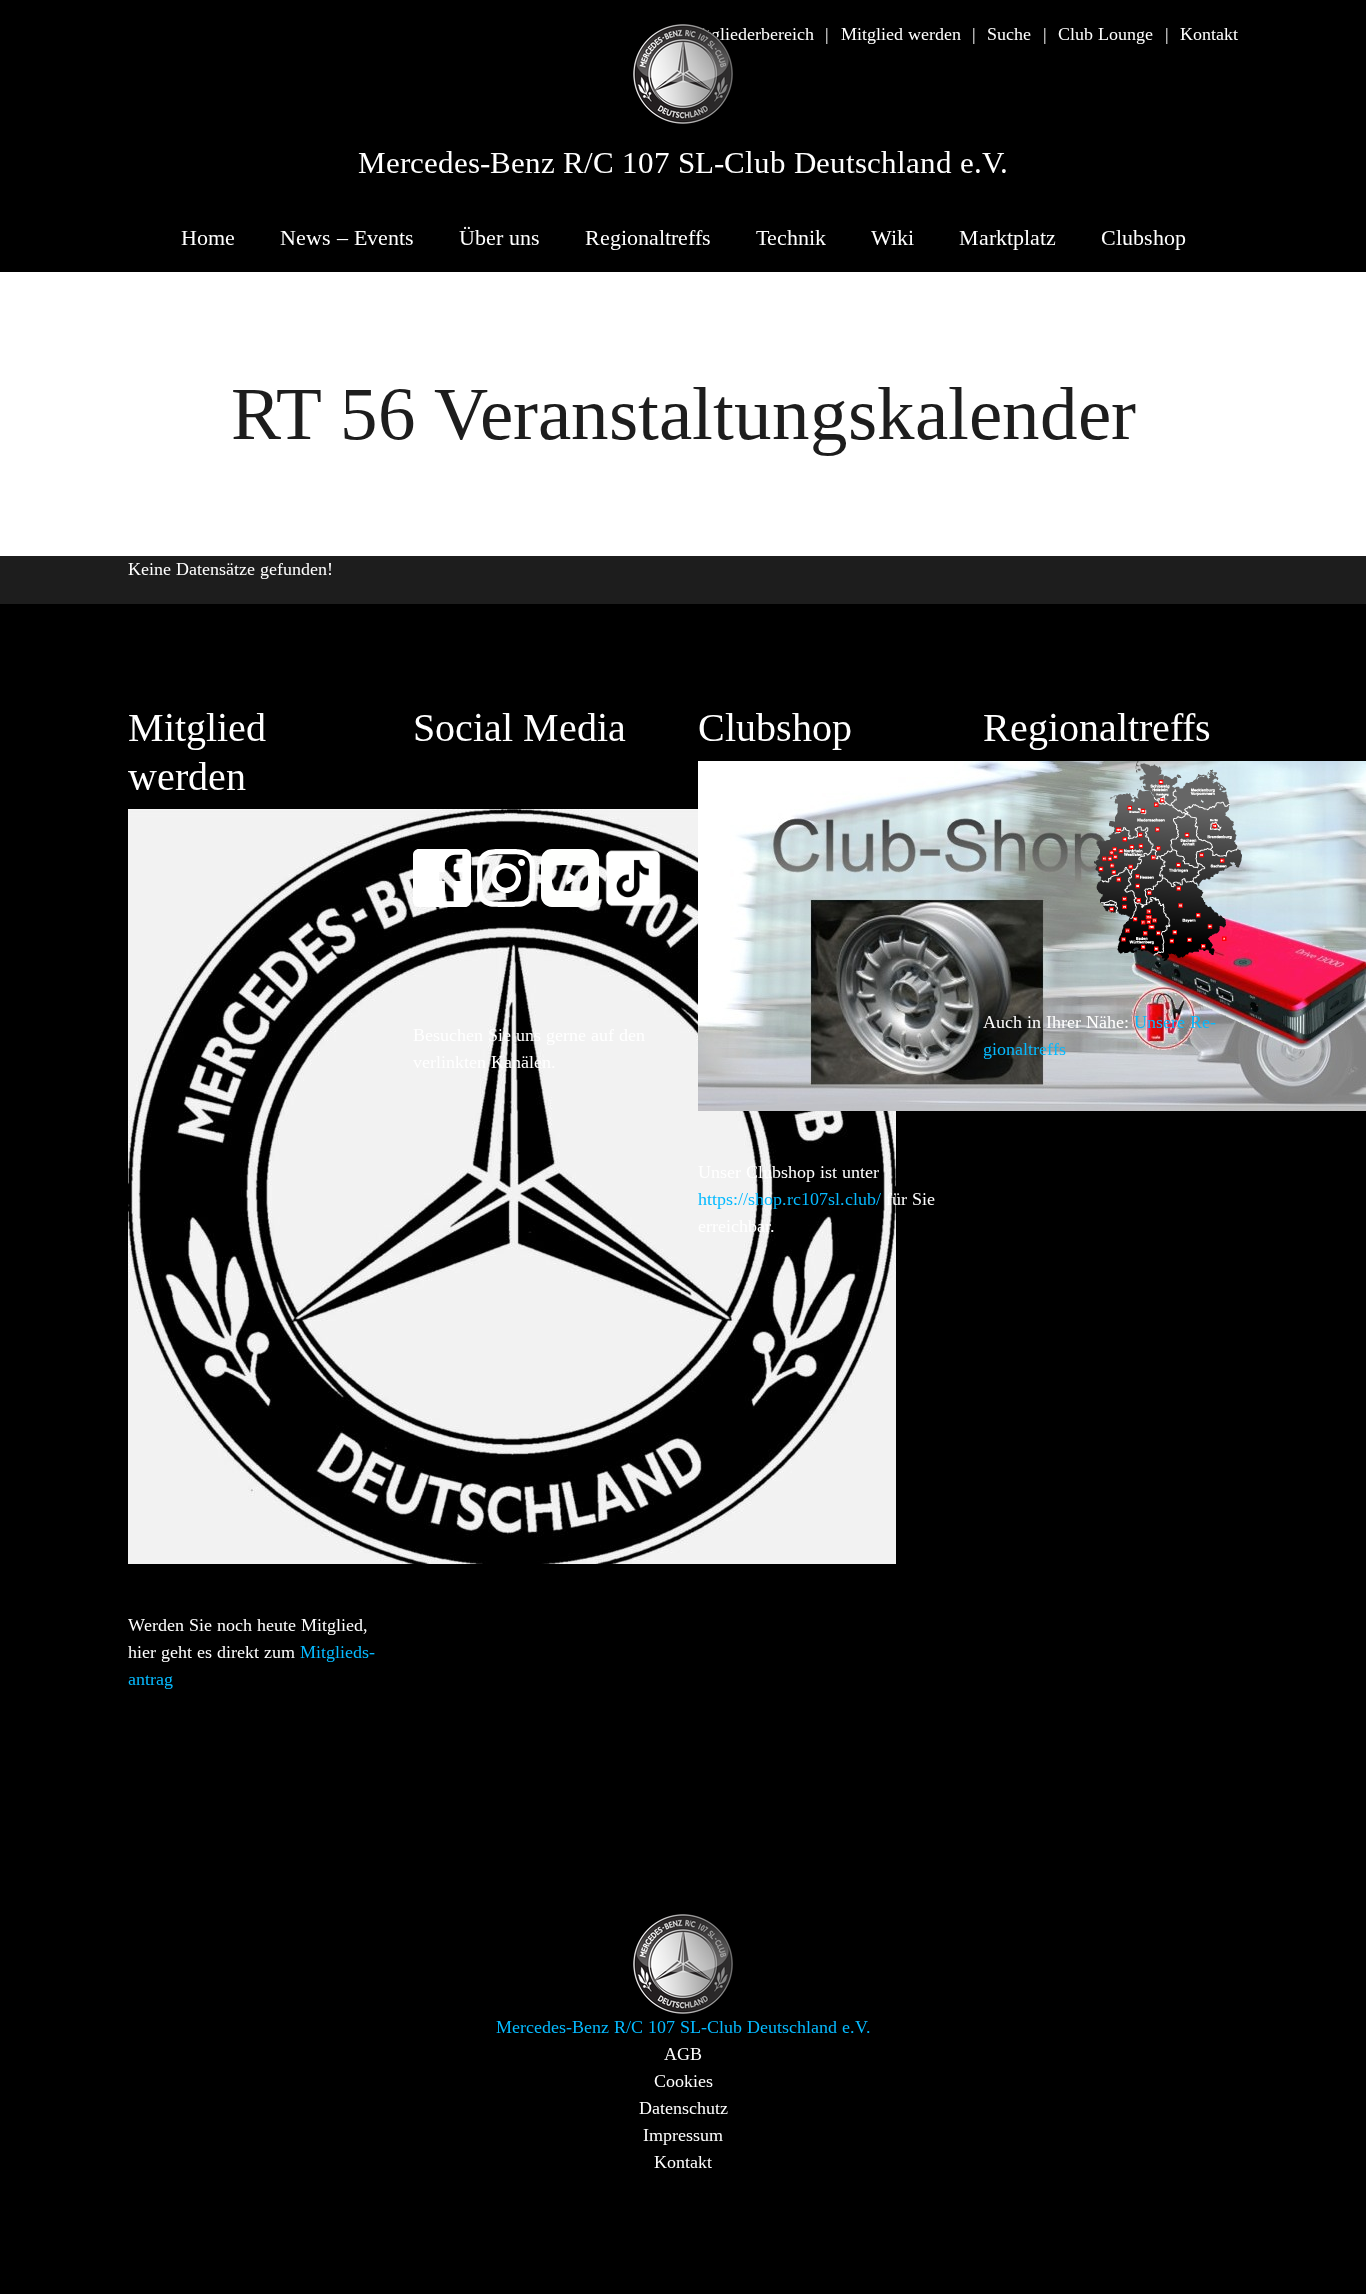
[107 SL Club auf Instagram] (515, 864)
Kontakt (1209, 34)
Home (208, 237)
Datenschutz (683, 2108)
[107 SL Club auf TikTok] (642, 864)
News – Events (347, 237)
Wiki (892, 237)
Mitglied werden (901, 34)
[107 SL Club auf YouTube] (579, 864)
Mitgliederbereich (749, 34)
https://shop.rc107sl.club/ (789, 1199)
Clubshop (1143, 237)
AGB (683, 2054)
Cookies (683, 2081)
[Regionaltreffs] (1168, 859)
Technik (791, 237)
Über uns (499, 237)
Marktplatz (1007, 237)
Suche (1009, 34)
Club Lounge (1105, 34)
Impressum (683, 2135)
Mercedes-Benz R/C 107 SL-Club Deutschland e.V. (683, 163)
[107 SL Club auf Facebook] (451, 864)
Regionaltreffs (648, 237)
